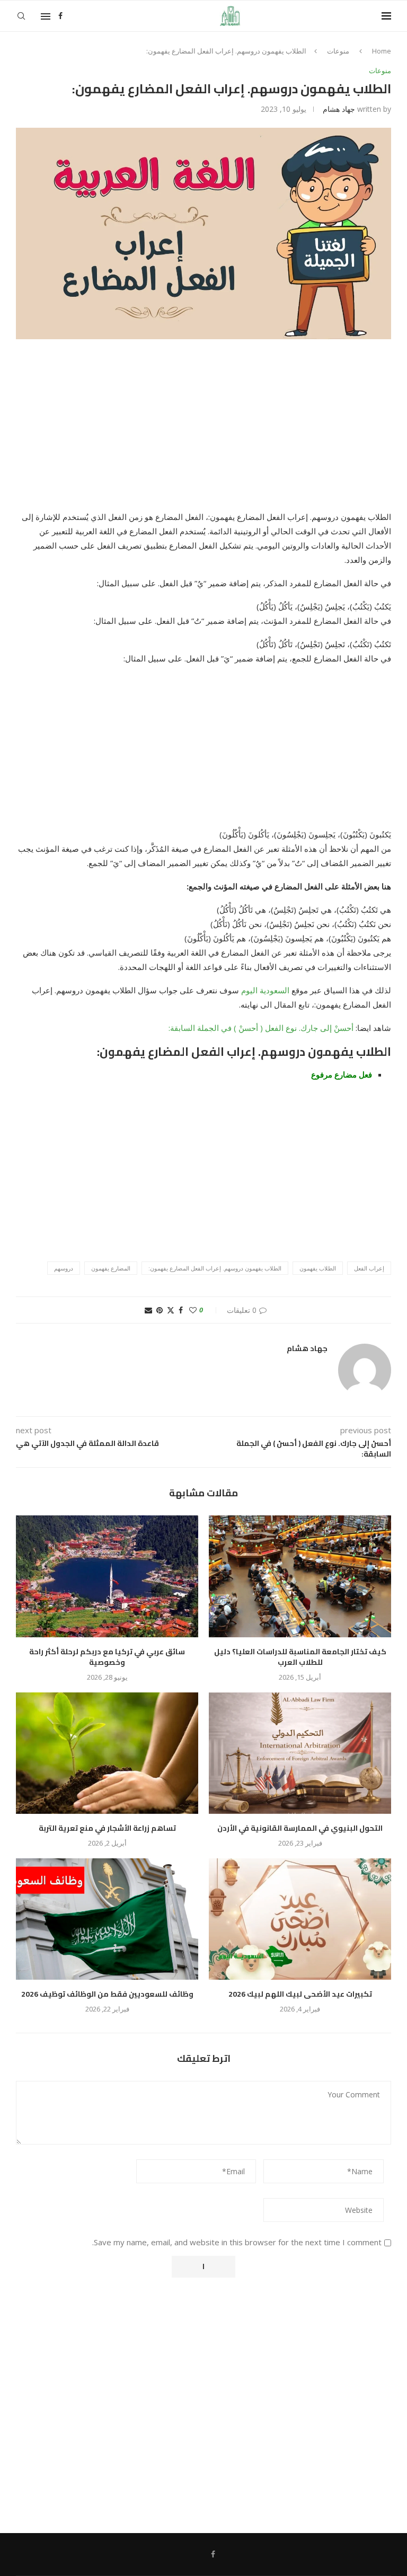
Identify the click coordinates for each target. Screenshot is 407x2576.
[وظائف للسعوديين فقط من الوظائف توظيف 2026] (107, 1919)
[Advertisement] (203, 431)
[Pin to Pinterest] (160, 1310)
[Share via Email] (148, 1310)
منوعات (338, 51)
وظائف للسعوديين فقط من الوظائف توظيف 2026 (107, 1994)
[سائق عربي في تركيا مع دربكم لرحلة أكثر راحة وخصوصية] (107, 1576)
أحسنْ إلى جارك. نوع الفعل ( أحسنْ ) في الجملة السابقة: (262, 1028)
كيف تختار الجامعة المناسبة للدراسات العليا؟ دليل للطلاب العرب (300, 1657)
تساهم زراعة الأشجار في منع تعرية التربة (107, 1828)
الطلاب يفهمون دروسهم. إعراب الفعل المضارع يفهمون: (215, 1268)
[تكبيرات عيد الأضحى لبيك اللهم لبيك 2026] (300, 1919)
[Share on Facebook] (181, 1310)
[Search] (21, 16)
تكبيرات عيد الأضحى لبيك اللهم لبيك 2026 (300, 1994)
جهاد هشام (339, 109)
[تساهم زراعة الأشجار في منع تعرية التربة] (107, 1753)
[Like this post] (193, 1310)
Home (382, 51)
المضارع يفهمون (111, 1268)
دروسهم (64, 1268)
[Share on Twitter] (171, 1310)
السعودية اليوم (265, 990)
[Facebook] (60, 16)
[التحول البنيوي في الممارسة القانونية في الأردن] (300, 1753)
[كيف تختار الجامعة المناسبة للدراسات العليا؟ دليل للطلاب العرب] (300, 1576)
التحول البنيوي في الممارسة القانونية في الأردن (300, 1828)
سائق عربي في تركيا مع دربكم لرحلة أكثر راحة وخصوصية (107, 1657)
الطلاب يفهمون (318, 1268)
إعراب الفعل (369, 1268)
